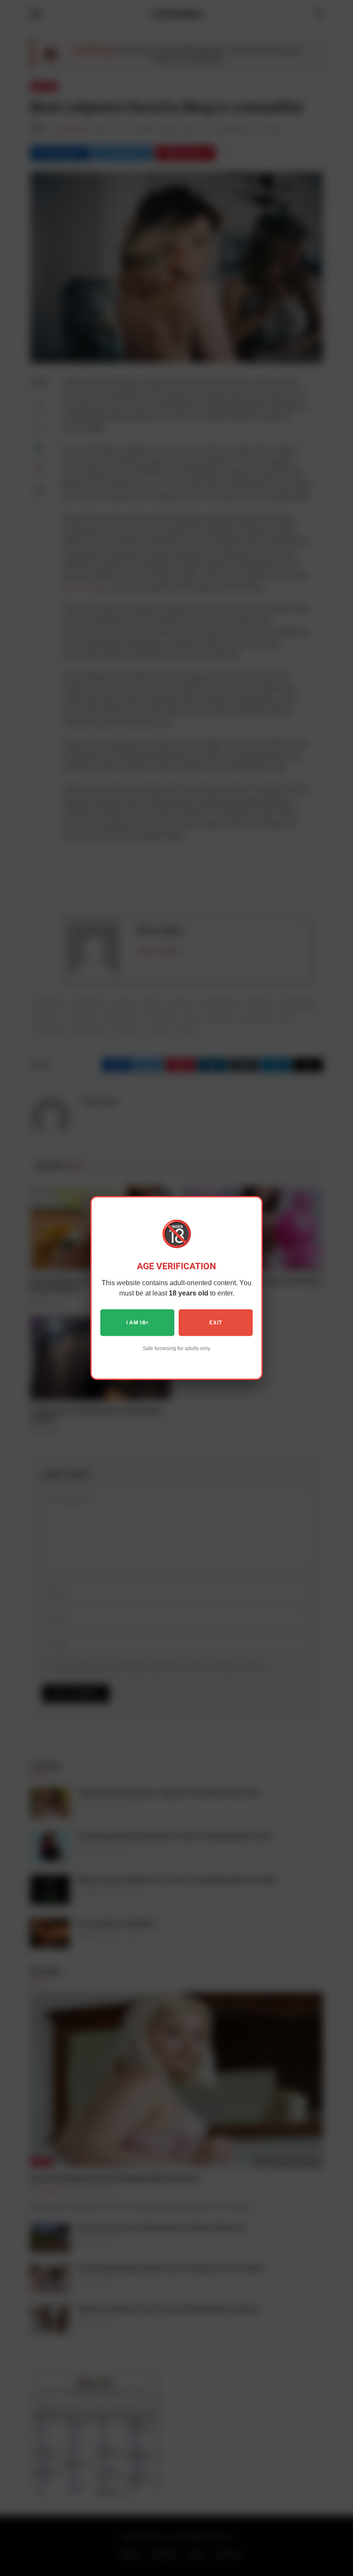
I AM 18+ (138, 1323)
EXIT (215, 1323)
